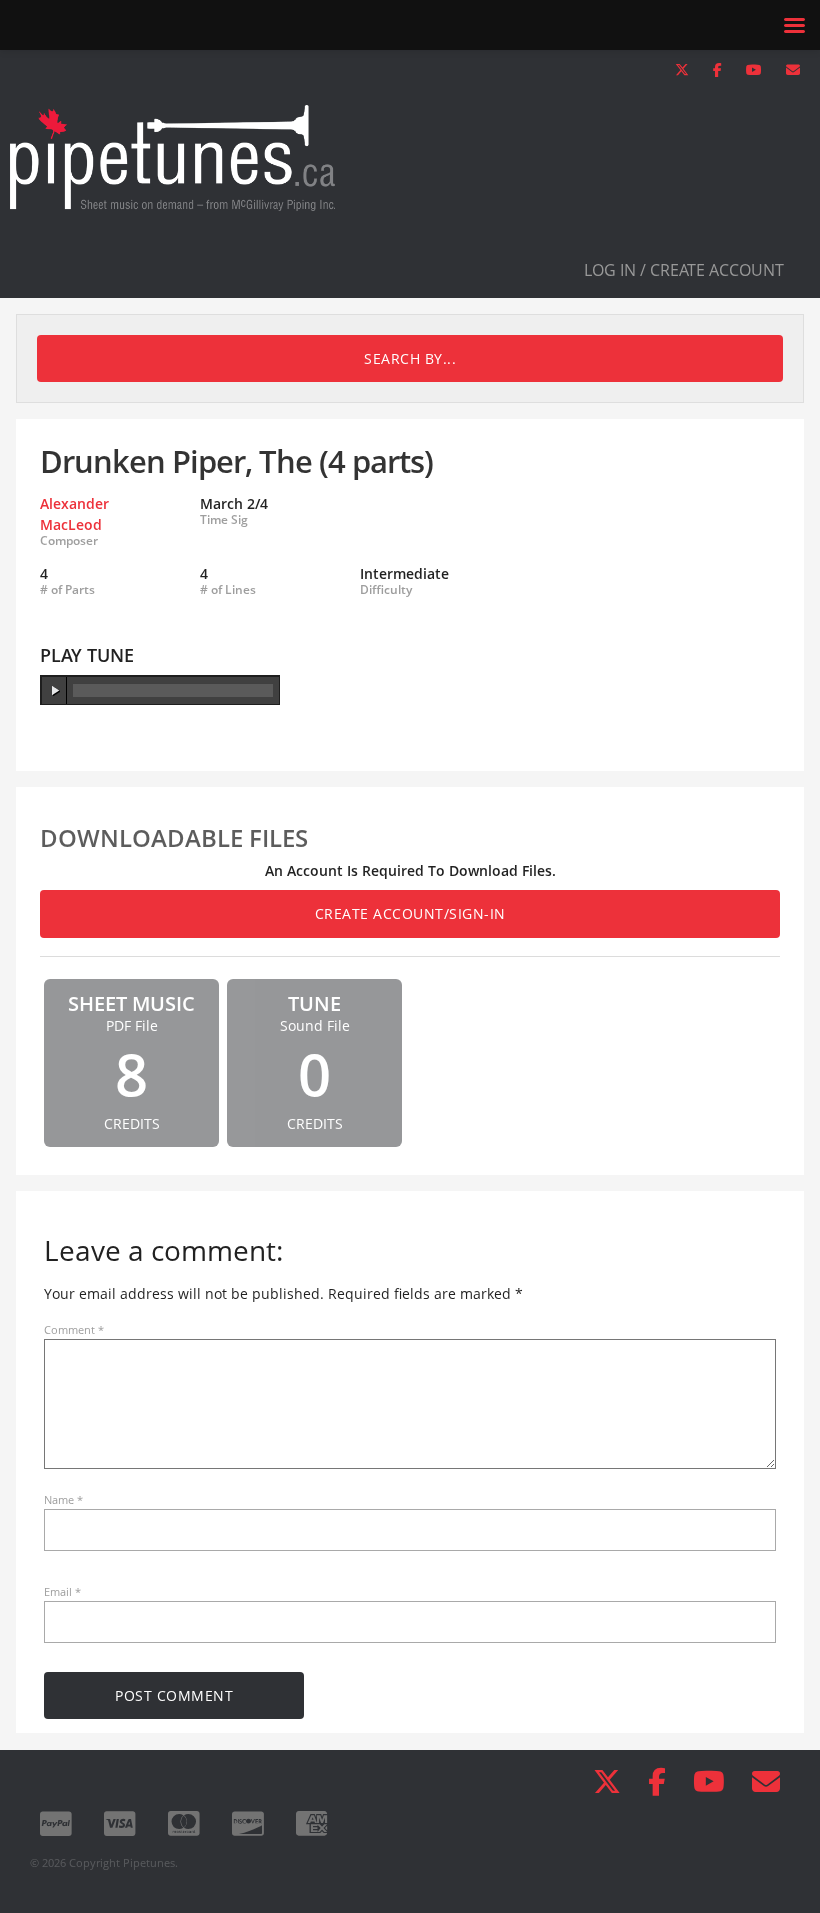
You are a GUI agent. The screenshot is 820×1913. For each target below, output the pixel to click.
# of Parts (67, 590)
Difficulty (386, 590)
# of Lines (228, 590)
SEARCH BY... (410, 358)
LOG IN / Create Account (684, 270)
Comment (74, 1329)
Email (62, 1591)
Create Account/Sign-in (410, 913)
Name (63, 1499)
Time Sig (224, 520)
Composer (69, 541)
